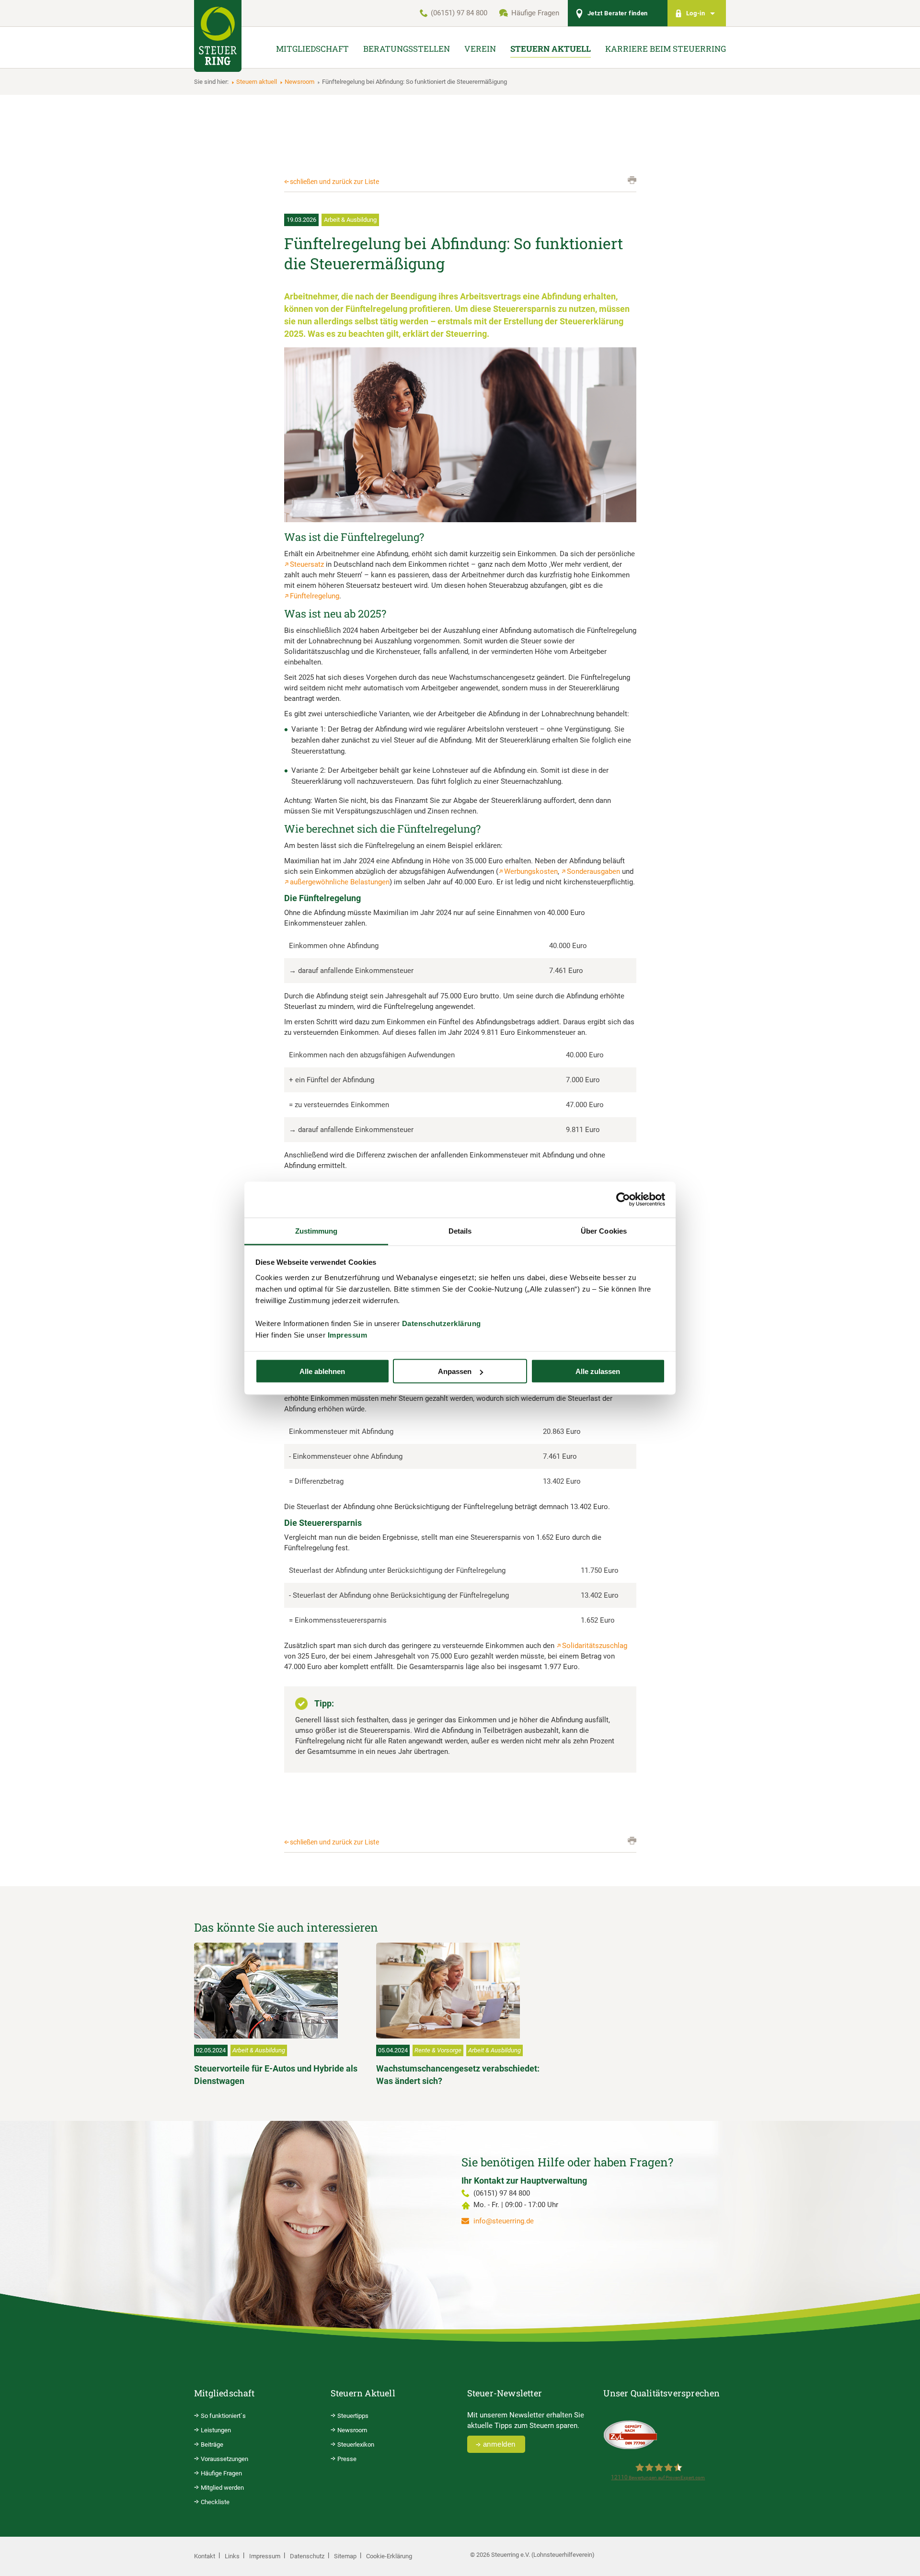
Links (232, 2556)
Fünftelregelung (315, 596)
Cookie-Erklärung (389, 2556)
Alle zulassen (598, 1371)
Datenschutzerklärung (442, 1323)
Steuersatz (307, 564)
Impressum (348, 1334)
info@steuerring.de (504, 2221)
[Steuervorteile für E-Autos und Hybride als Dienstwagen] (278, 1991)
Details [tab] (460, 1231)
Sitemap (345, 2556)
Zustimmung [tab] (316, 1231)
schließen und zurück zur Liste (334, 182)
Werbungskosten (531, 871)
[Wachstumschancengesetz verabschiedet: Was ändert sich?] (460, 1991)
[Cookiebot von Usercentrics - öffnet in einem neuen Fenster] (623, 1200)
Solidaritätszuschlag (595, 1646)
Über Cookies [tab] (604, 1231)
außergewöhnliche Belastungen (340, 882)
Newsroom (299, 82)
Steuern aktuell (257, 82)
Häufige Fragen (535, 13)
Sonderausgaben (593, 871)
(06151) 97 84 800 (459, 13)
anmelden (499, 2444)
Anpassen (455, 1371)
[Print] (632, 180)
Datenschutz (307, 2556)
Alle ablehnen (322, 1371)
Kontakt (205, 2556)
